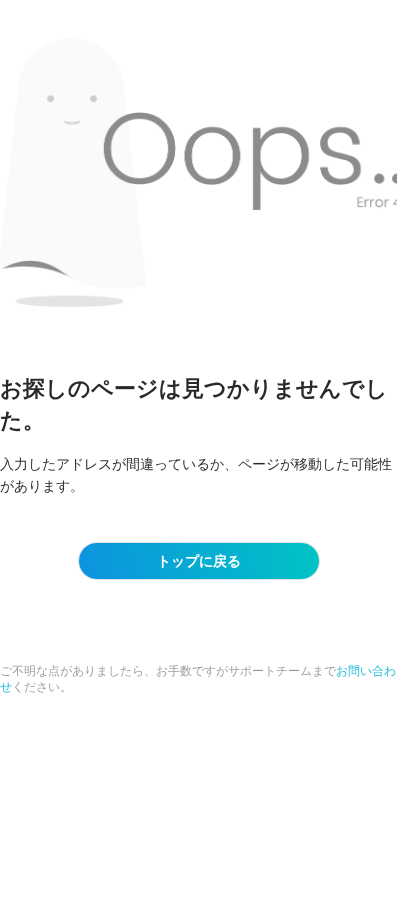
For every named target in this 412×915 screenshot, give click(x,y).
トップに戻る (199, 560)
